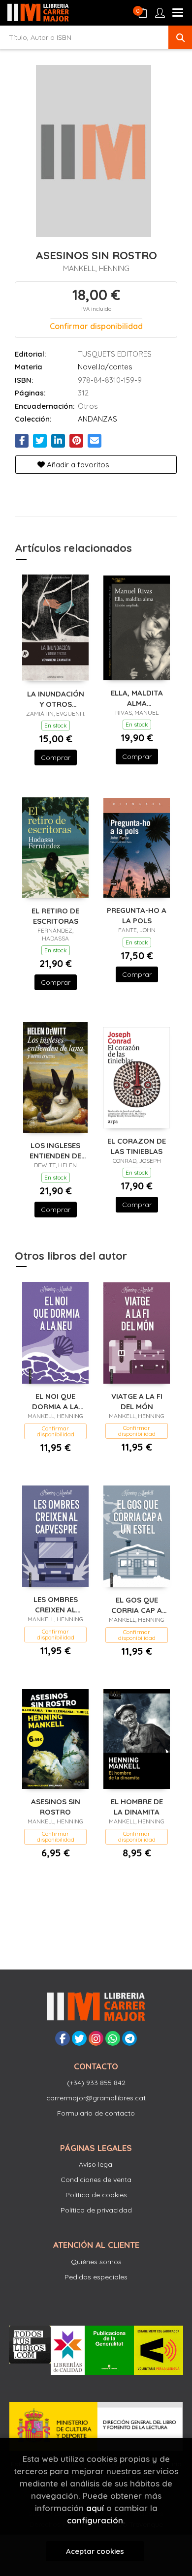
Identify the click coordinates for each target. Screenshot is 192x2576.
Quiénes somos (96, 2262)
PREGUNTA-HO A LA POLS (137, 915)
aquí (95, 2508)
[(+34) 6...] (113, 2038)
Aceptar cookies (95, 2551)
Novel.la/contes (105, 367)
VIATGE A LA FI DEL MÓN (137, 1401)
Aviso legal (96, 2164)
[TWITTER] (79, 2038)
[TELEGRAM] (129, 2038)
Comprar (56, 758)
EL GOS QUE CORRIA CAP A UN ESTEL (137, 1605)
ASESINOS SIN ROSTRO (56, 1806)
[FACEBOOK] (63, 2038)
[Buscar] (180, 37)
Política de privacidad (96, 2210)
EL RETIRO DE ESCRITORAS (55, 916)
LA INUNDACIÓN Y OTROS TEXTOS (56, 699)
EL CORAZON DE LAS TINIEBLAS (137, 1146)
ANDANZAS (97, 419)
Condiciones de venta (96, 2180)
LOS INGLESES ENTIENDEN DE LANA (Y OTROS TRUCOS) (55, 1150)
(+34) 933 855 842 (96, 2083)
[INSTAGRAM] (96, 2038)
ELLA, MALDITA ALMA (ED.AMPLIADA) (137, 698)
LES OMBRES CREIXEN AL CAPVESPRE (56, 1604)
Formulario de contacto (96, 2113)
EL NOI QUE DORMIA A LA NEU (55, 1401)
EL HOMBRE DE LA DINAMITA (137, 1806)
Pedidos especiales (96, 2277)
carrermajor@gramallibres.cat (96, 2098)
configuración (95, 2520)
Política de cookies (96, 2195)
